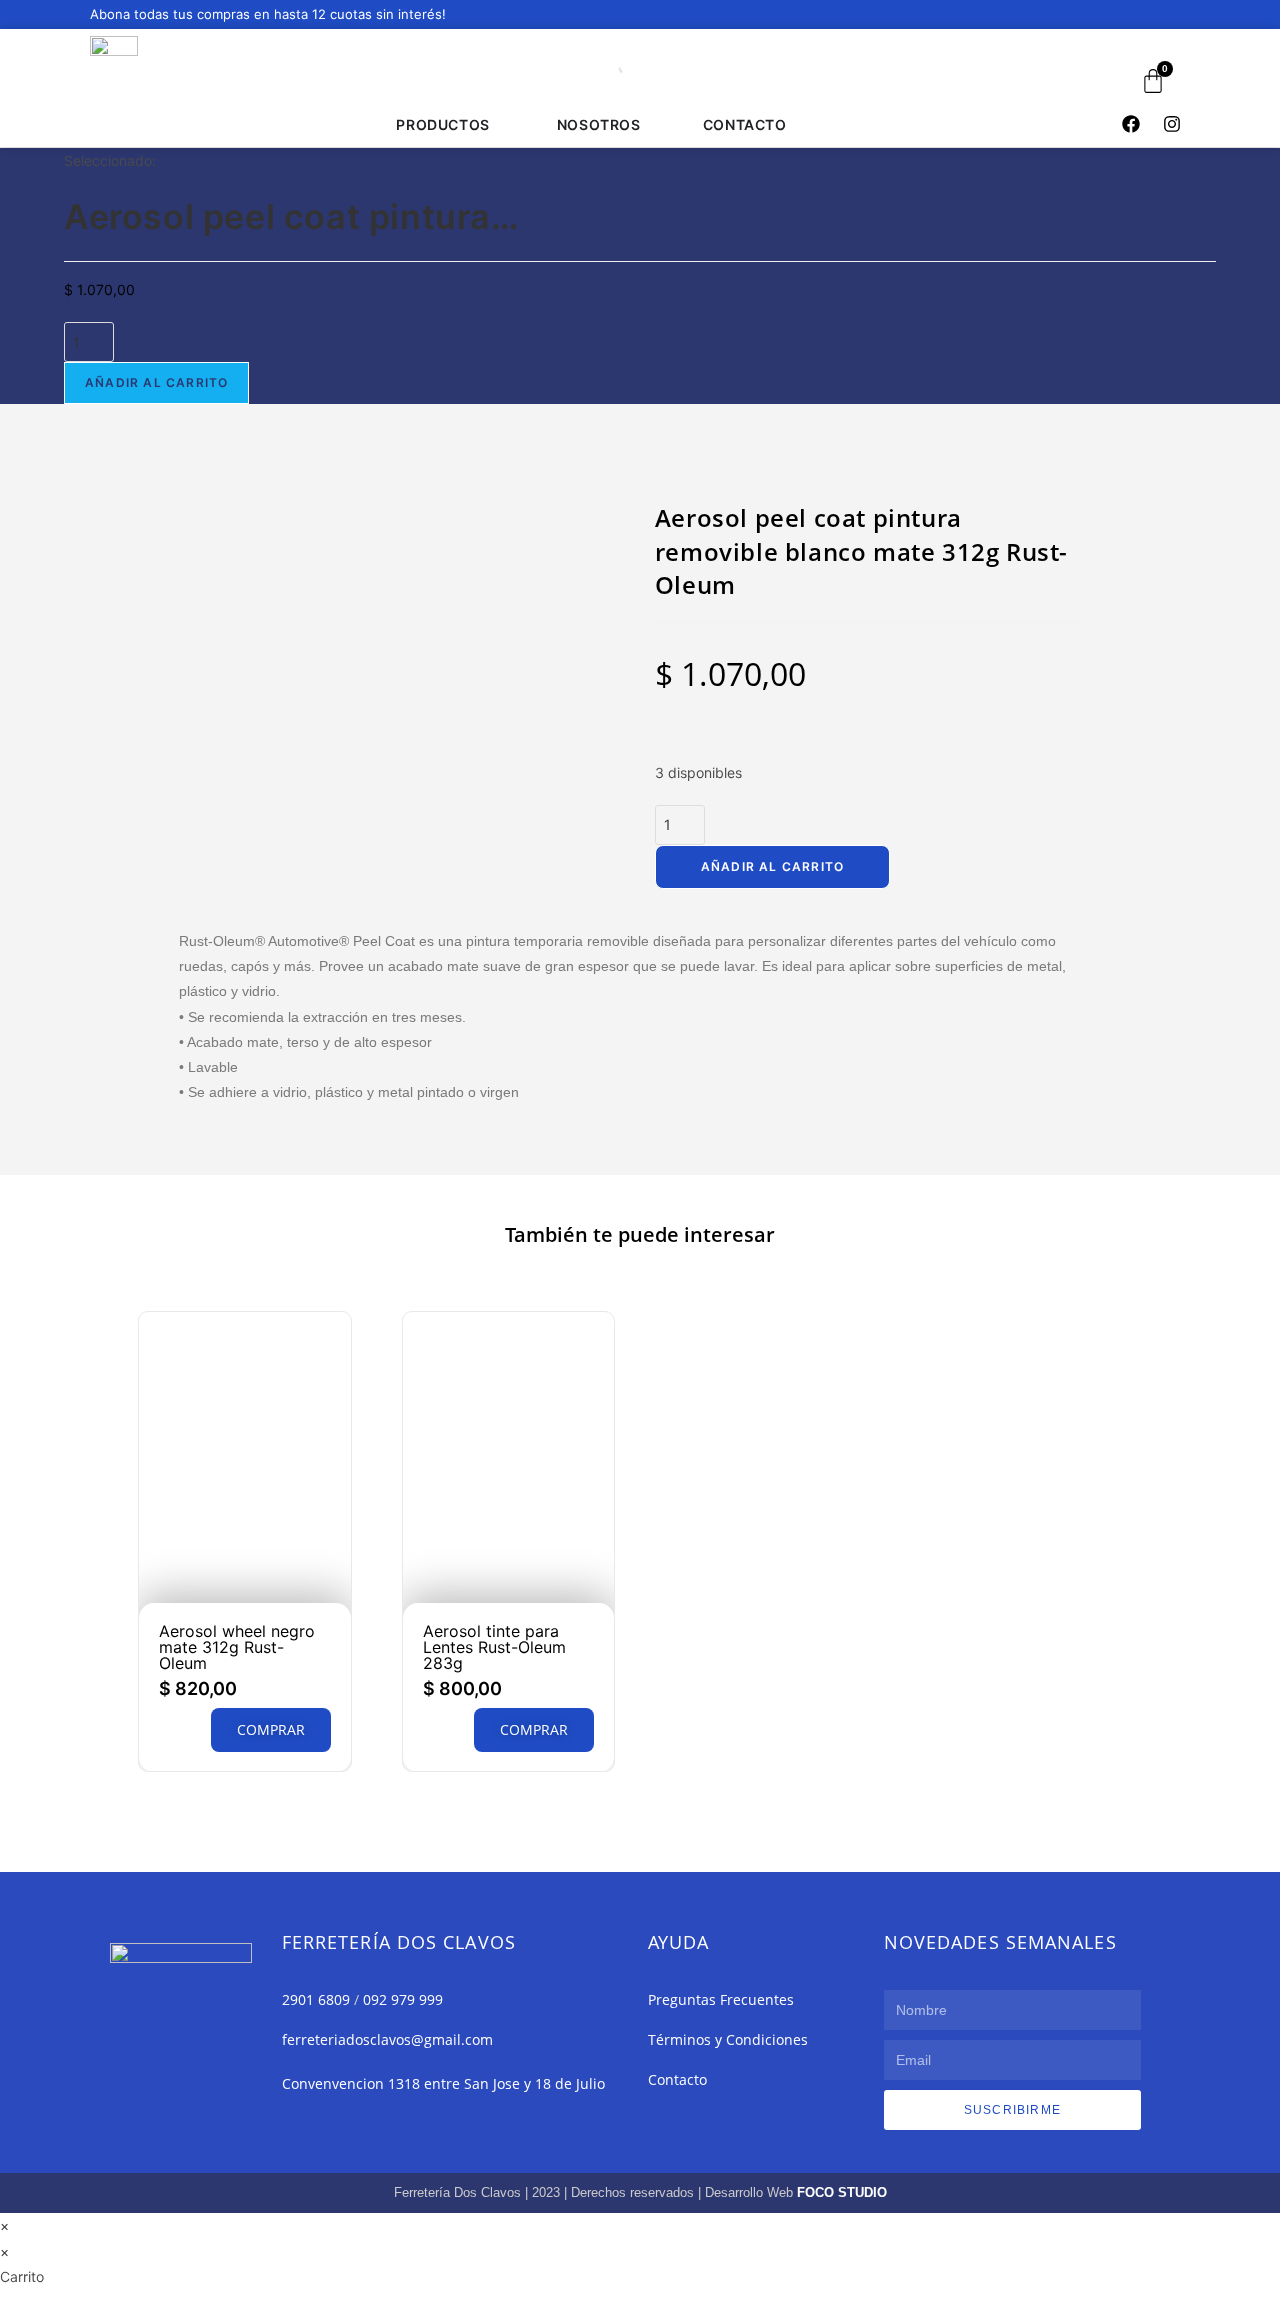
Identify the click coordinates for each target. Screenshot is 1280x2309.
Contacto (677, 2079)
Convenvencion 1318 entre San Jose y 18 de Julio (443, 2083)
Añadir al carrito (156, 382)
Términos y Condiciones (728, 2039)
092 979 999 (403, 1999)
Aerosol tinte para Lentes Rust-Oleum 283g (494, 1647)
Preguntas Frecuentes (721, 1999)
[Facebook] (1131, 124)
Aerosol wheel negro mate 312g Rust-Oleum (237, 1647)
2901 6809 (316, 1999)
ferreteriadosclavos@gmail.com (387, 2039)
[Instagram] (1172, 124)
